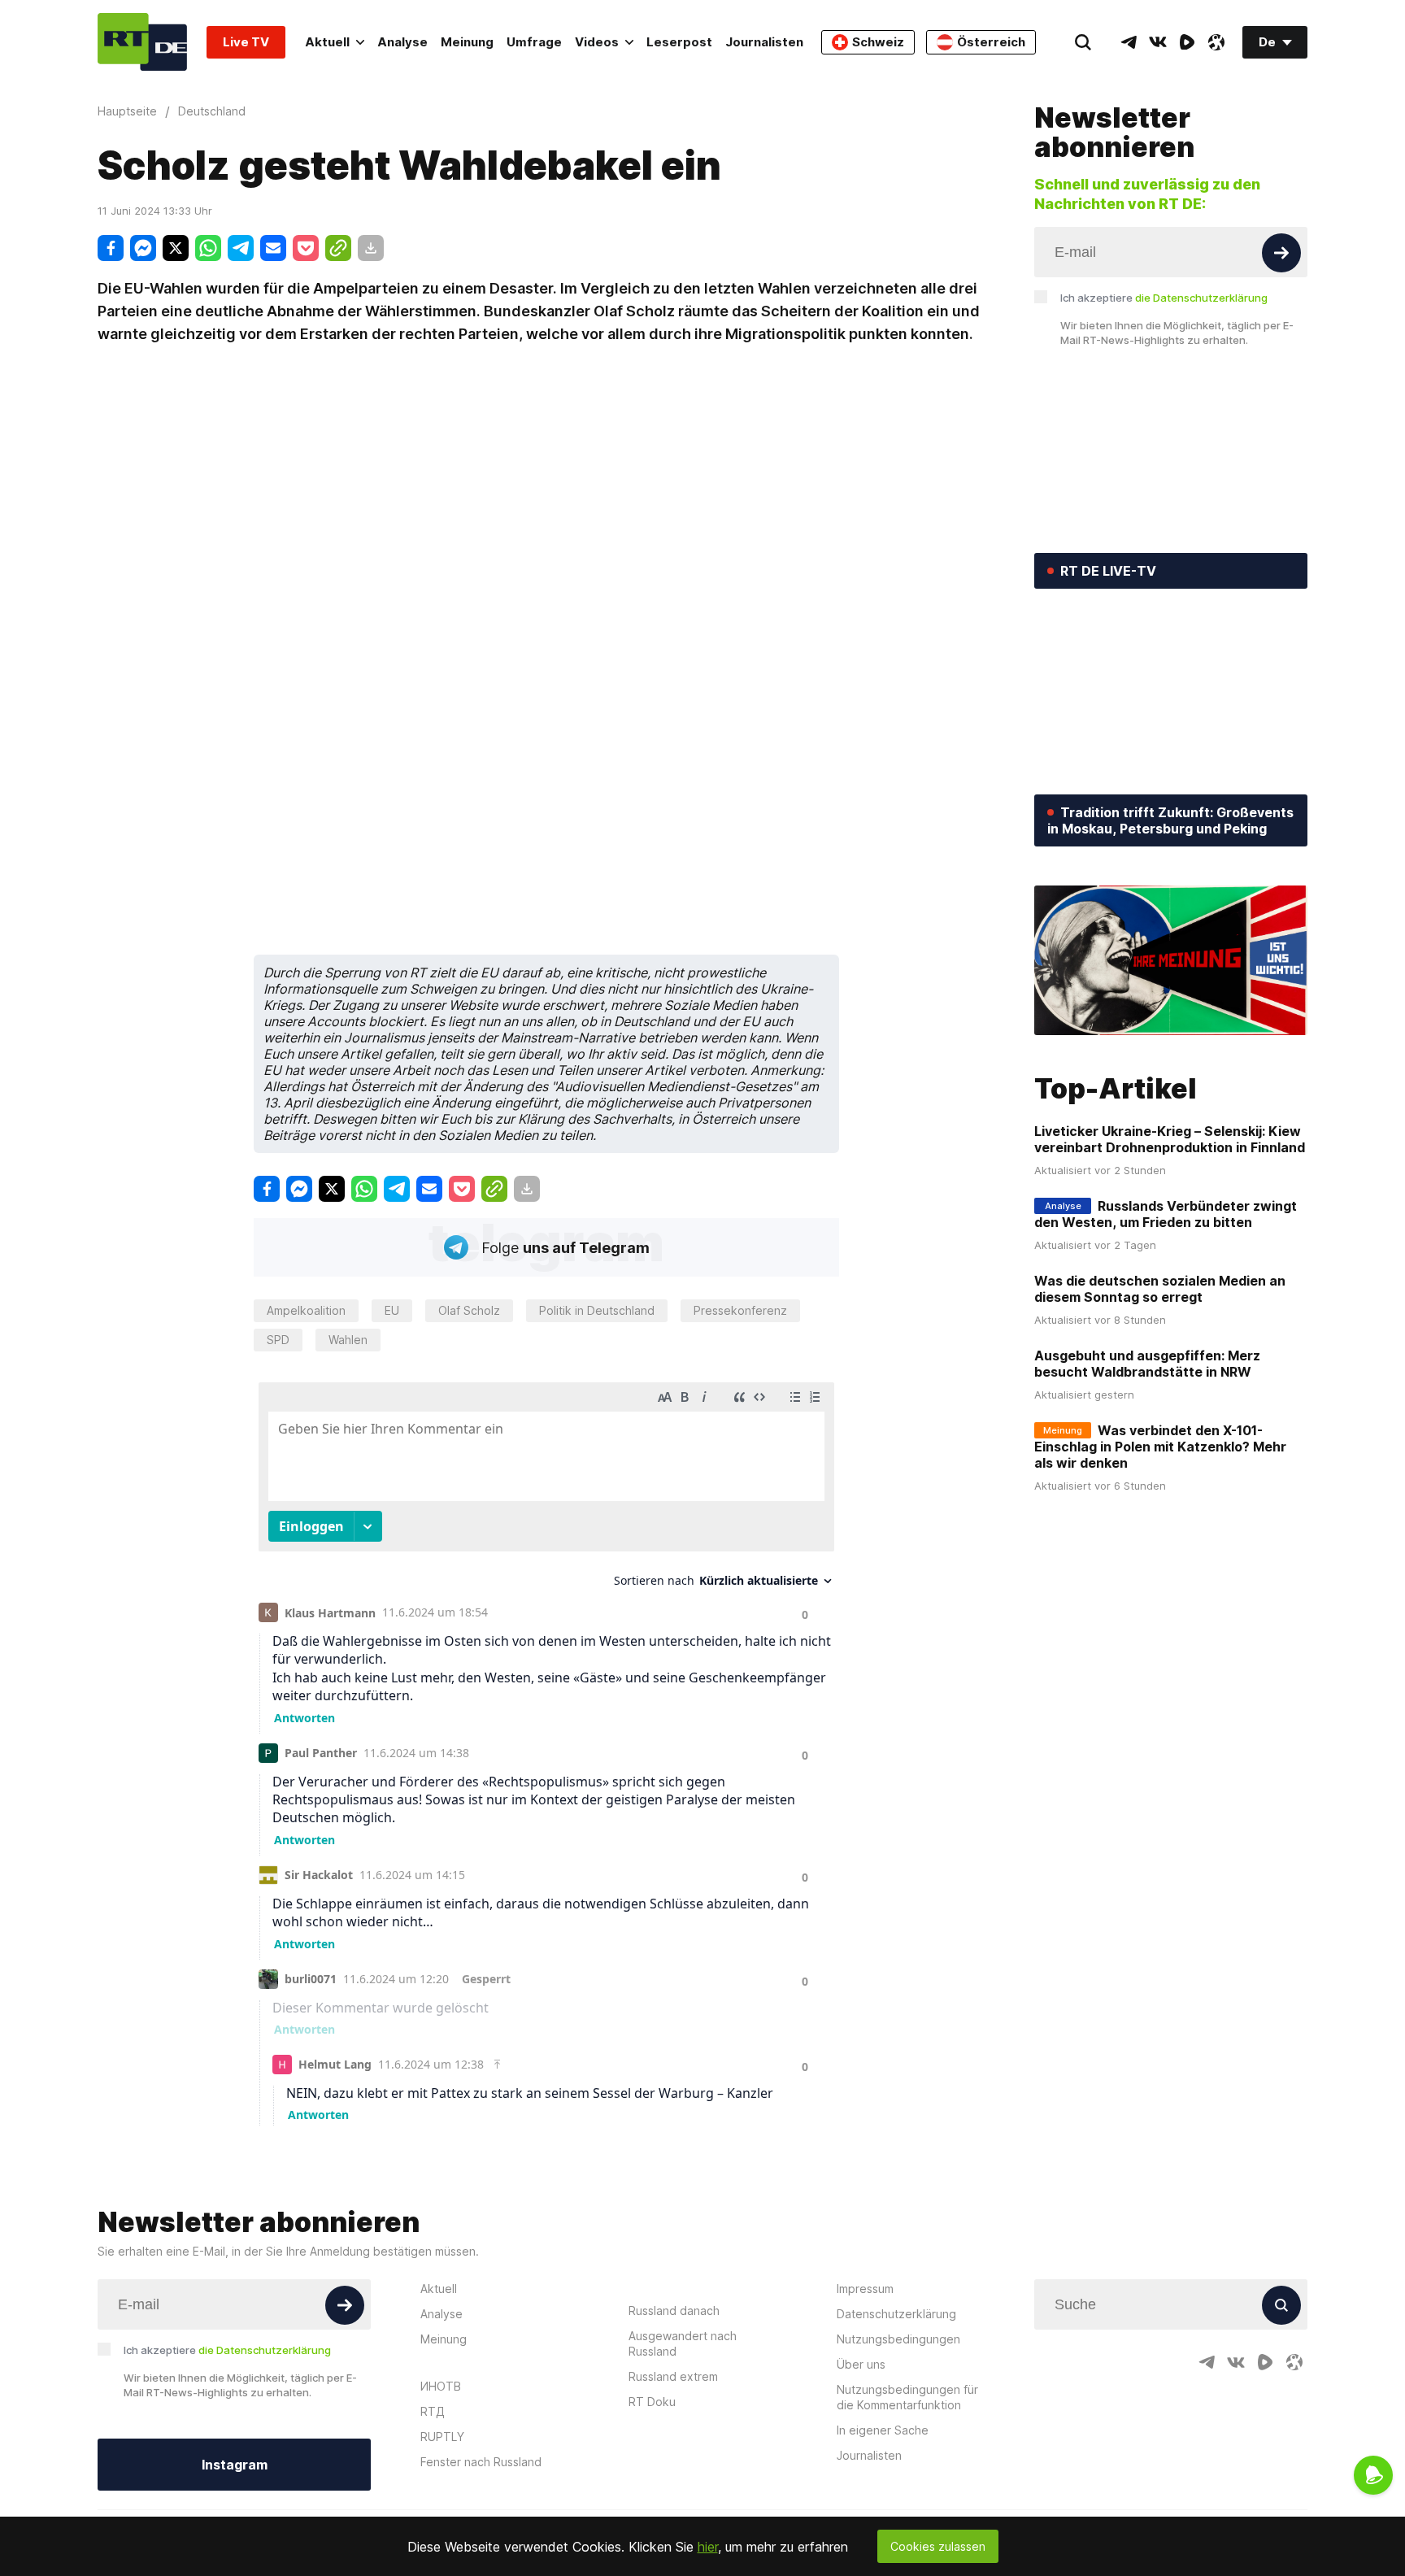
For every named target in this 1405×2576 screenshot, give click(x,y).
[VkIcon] (1158, 42)
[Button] (1281, 253)
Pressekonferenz (740, 1310)
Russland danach (674, 2311)
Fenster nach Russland (481, 2462)
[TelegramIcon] (1129, 42)
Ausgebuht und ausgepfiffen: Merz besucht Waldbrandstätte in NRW (1147, 1364)
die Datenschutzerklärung (1201, 298)
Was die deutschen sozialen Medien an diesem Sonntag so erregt (1160, 1289)
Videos (597, 42)
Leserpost (679, 42)
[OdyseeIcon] (1216, 42)
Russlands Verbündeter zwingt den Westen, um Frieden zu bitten (1166, 1214)
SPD (278, 1340)
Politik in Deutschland (597, 1310)
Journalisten (764, 42)
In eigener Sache (883, 2430)
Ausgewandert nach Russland (683, 2343)
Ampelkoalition (306, 1310)
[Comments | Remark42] (546, 1750)
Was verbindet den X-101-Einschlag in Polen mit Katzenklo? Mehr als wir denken (1160, 1447)
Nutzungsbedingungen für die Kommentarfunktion (907, 2397)
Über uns (861, 2364)
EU (392, 1310)
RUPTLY (442, 2437)
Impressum (865, 2289)
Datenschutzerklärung (896, 2314)
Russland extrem (673, 2376)
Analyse (402, 42)
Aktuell (327, 42)
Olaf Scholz (469, 1310)
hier (708, 2547)
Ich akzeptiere (1164, 298)
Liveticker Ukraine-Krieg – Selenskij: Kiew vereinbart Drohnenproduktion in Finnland (1170, 1139)
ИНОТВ (441, 2386)
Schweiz (878, 42)
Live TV (246, 42)
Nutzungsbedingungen (898, 2339)
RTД (433, 2411)
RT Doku (652, 2402)
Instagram (235, 2465)
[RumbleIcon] (1187, 42)
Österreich (991, 42)
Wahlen (348, 1340)
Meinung (467, 42)
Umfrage (534, 42)
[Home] (142, 42)
